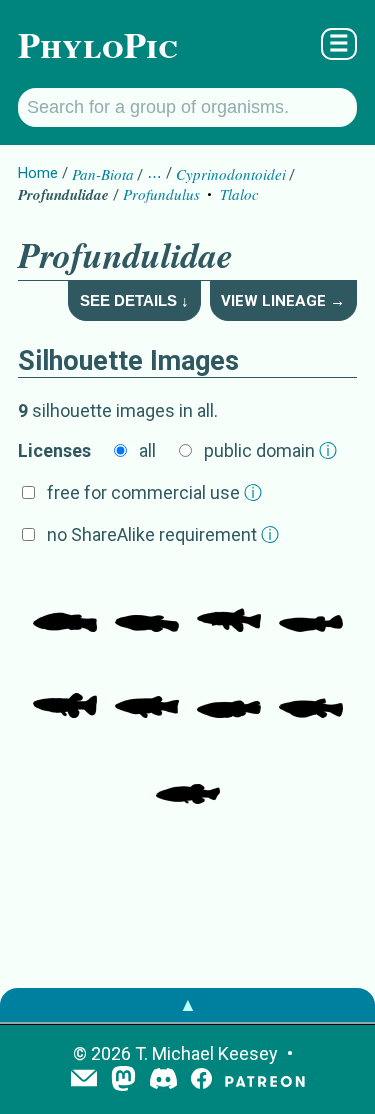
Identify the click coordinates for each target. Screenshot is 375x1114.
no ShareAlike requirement (163, 534)
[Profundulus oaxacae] (65, 602)
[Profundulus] (311, 688)
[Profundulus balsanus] (229, 688)
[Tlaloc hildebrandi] (65, 688)
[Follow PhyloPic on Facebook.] (201, 1080)
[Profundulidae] (311, 602)
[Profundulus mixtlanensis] (147, 602)
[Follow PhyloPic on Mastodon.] (123, 1080)
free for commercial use (154, 492)
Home (38, 173)
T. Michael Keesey (206, 1053)
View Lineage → (283, 301)
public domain (270, 450)
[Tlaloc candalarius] (147, 688)
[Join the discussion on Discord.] (164, 1080)
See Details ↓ (134, 300)
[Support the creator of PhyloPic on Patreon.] (265, 1080)
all (147, 450)
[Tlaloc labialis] (229, 602)
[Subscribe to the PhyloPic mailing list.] (84, 1080)
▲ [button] (188, 1004)
